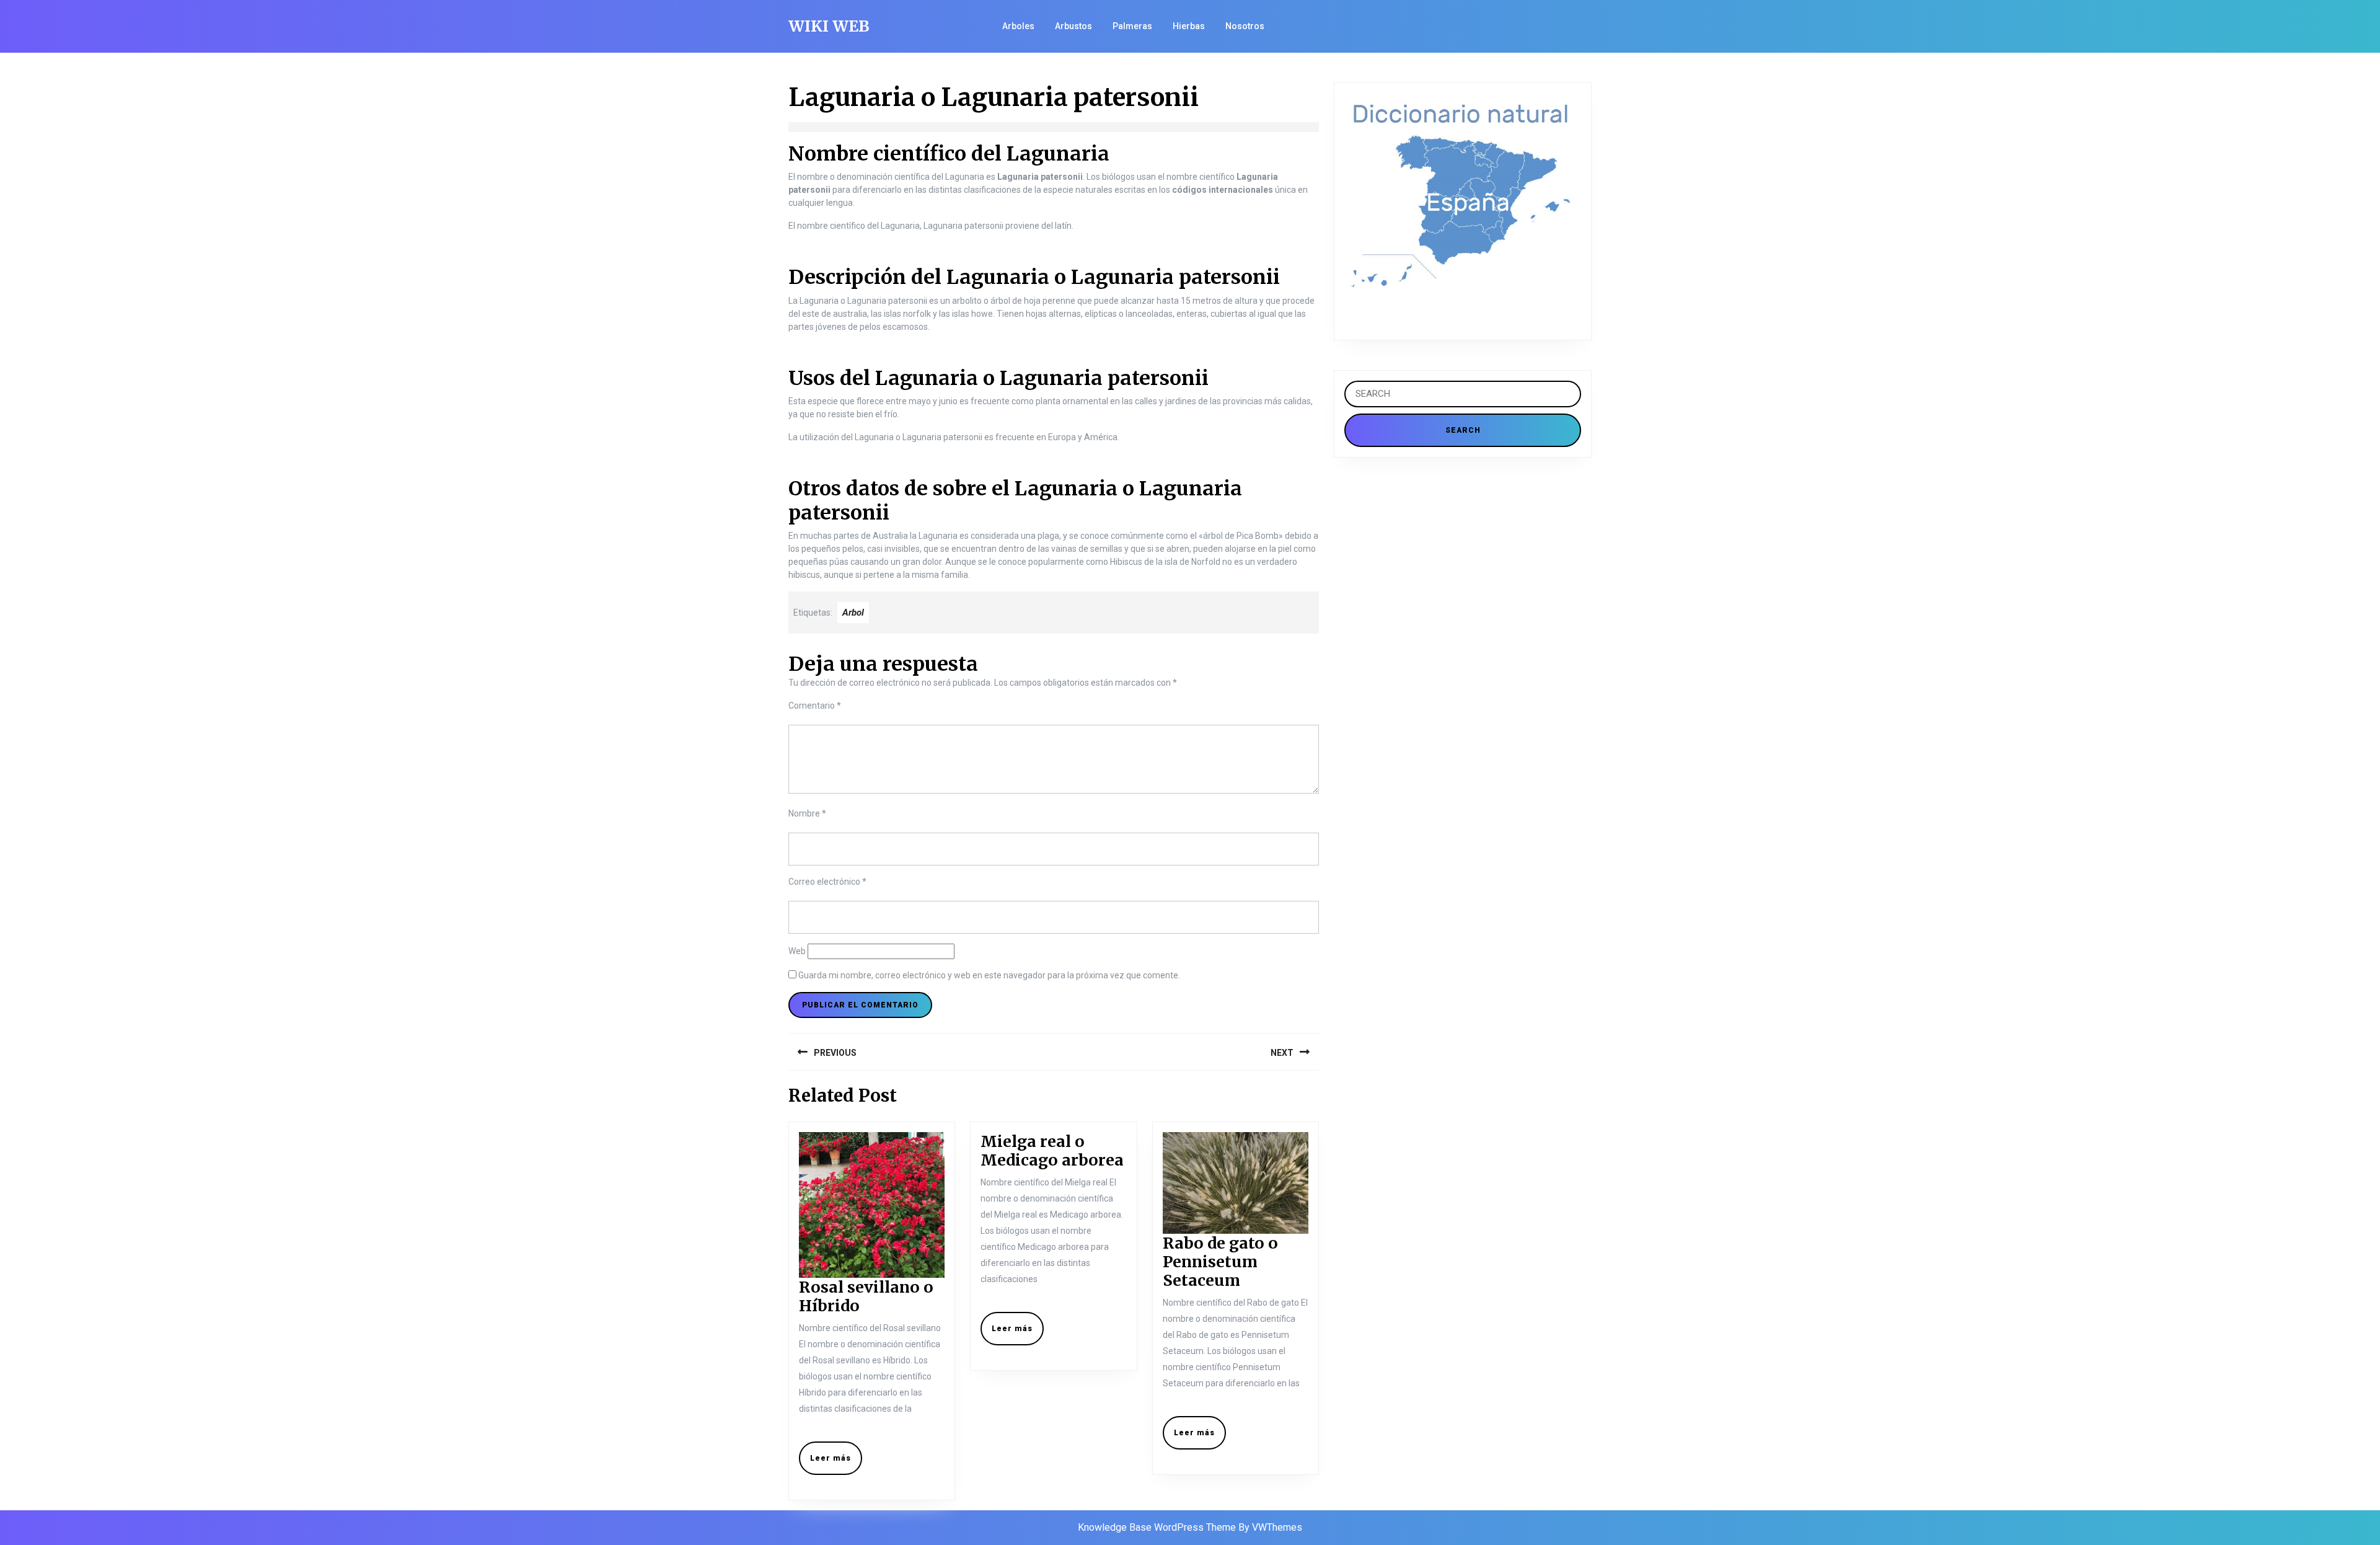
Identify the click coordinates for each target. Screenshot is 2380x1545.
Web (797, 951)
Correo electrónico (827, 882)
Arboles (1018, 26)
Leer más (836, 1463)
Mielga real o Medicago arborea (1052, 1151)
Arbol (853, 613)
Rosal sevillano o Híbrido (866, 1296)
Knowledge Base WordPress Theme (1157, 1527)
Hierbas (1189, 26)
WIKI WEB (829, 26)
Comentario (815, 706)
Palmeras (1132, 26)
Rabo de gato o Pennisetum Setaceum (1220, 1262)
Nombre (807, 813)
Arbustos (1073, 26)
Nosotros (1245, 26)
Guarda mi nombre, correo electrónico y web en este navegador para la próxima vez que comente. (989, 975)
